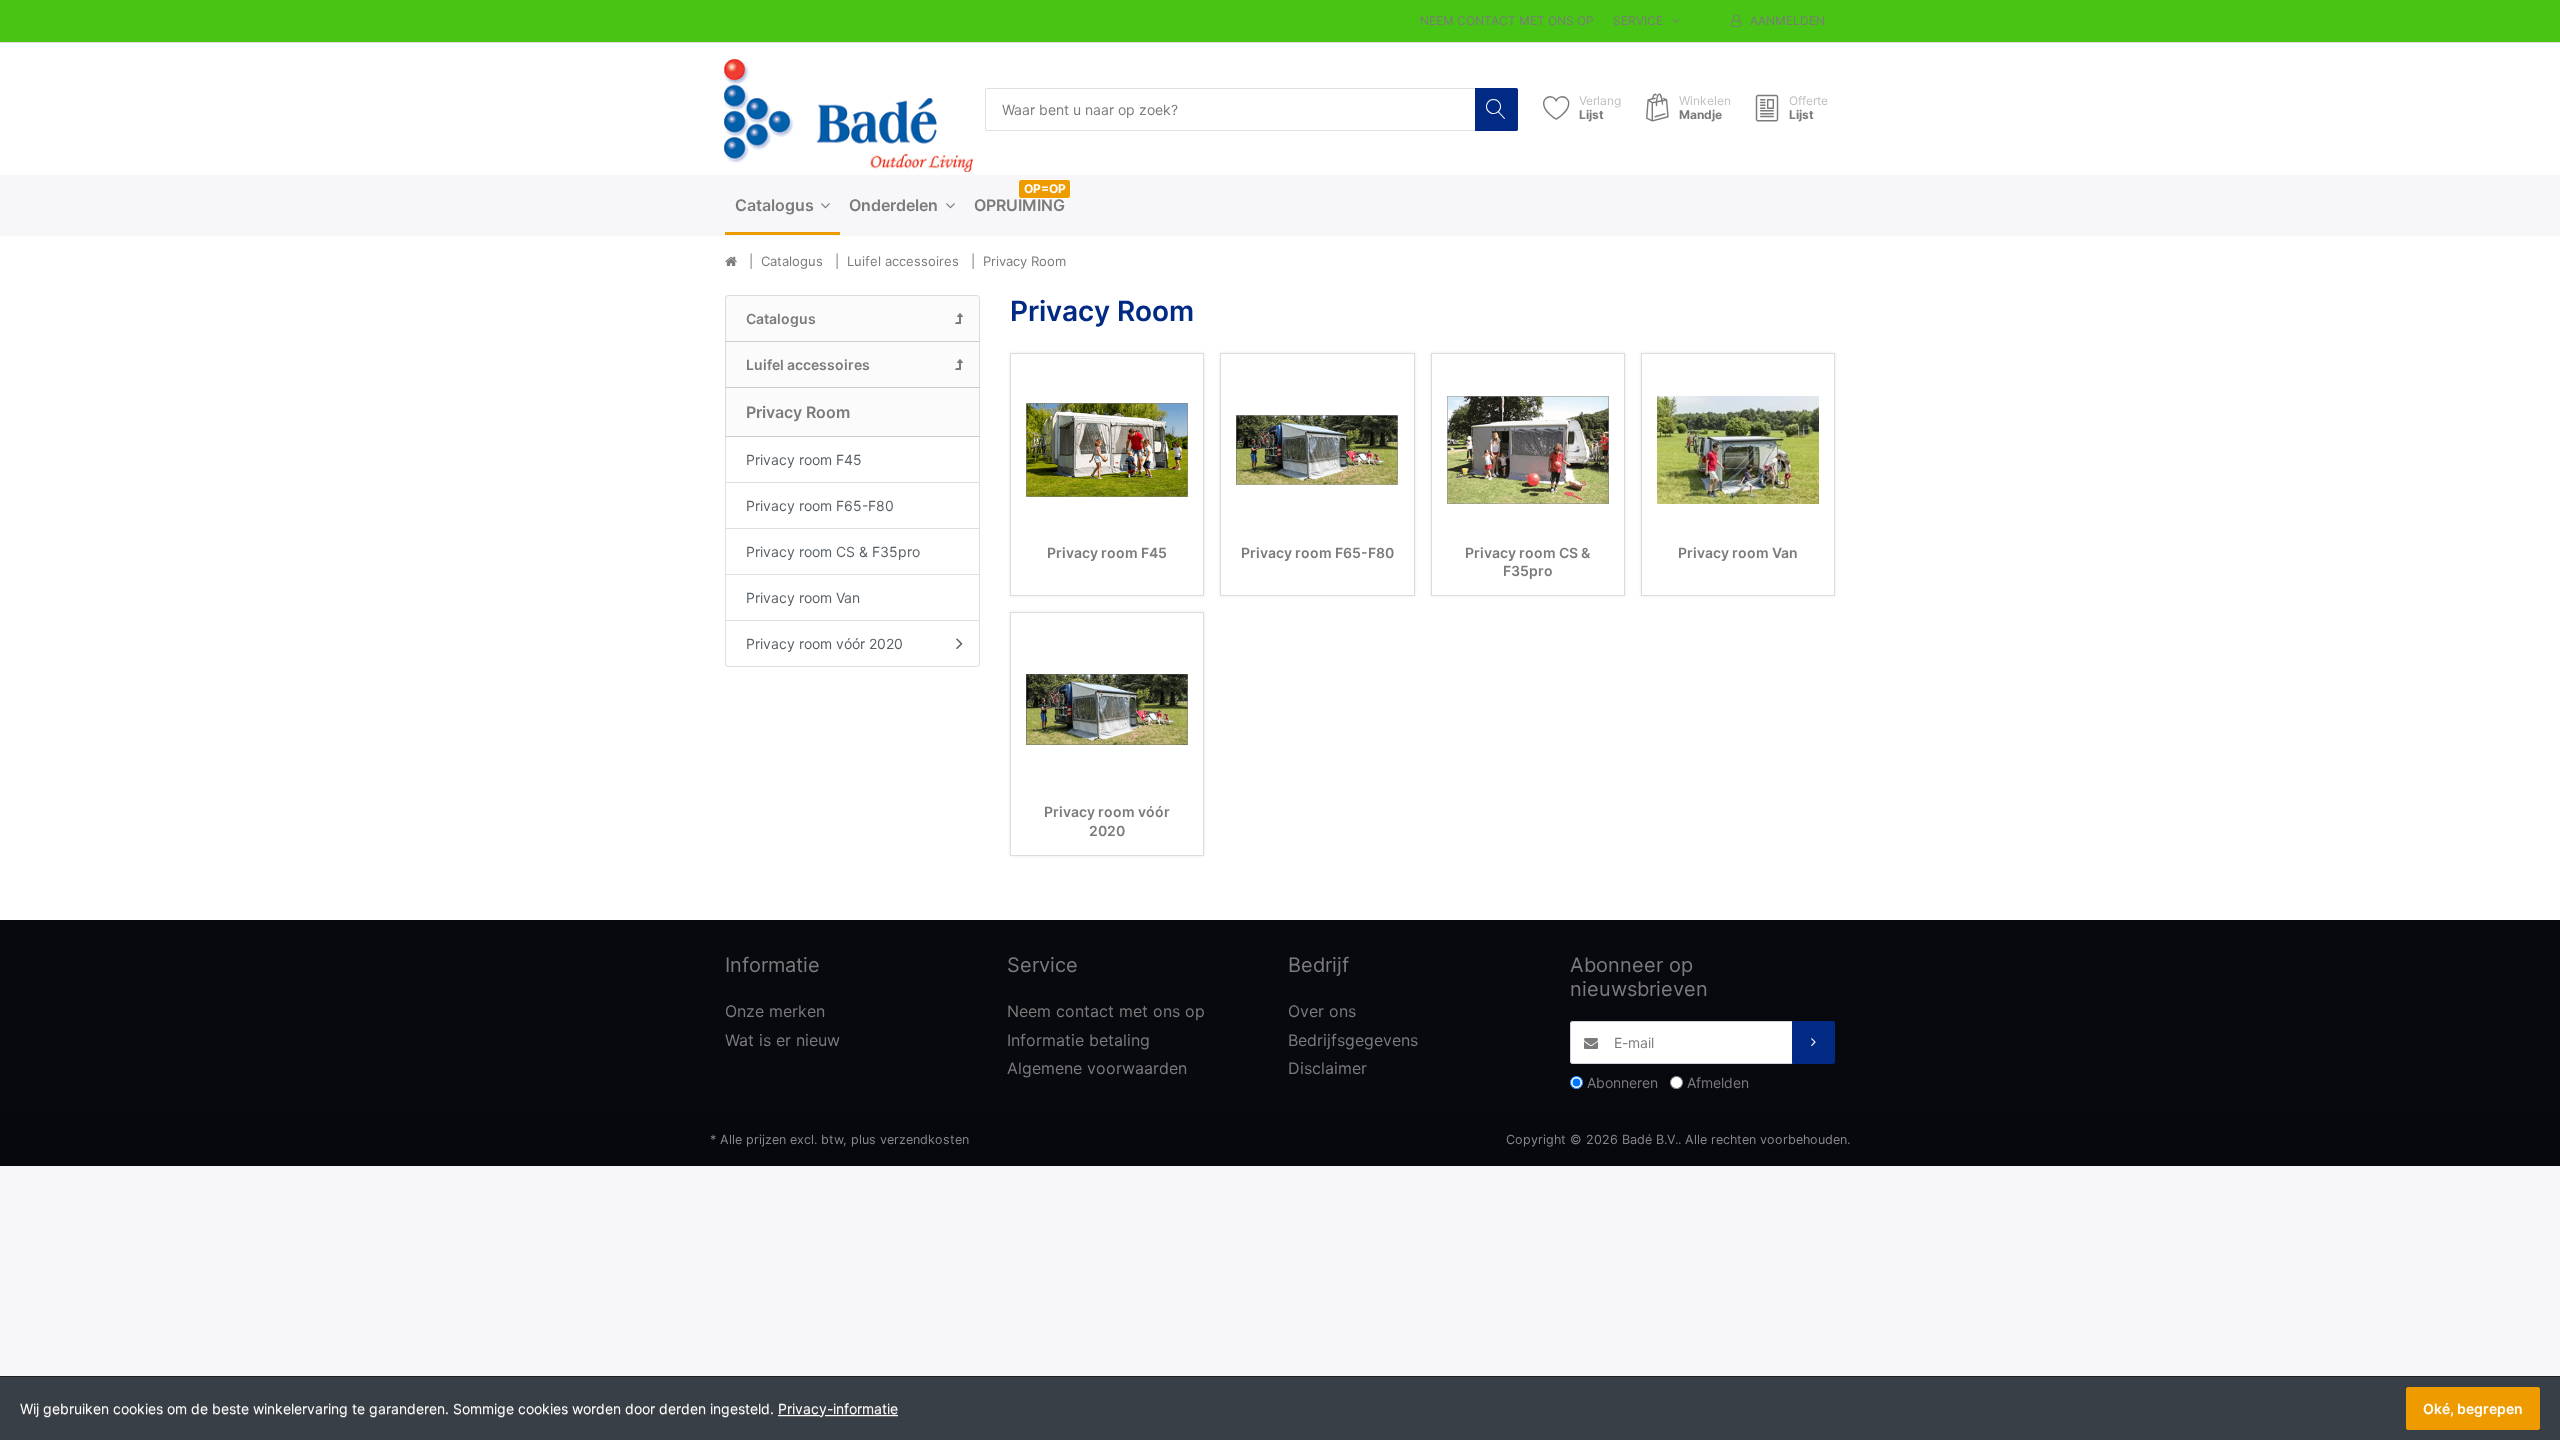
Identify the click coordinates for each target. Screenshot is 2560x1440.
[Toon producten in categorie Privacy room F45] (1107, 450)
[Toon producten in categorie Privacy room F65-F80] (1317, 450)
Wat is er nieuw (782, 1040)
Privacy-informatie (838, 1408)
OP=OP (1045, 188)
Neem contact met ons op (1507, 20)
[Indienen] (1813, 1042)
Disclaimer (1327, 1068)
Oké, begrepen (2473, 1408)
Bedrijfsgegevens (1353, 1040)
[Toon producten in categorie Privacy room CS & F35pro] (1528, 450)
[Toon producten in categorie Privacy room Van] (1738, 450)
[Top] (731, 262)
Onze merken (775, 1011)
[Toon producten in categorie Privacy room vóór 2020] (1107, 709)
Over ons (1322, 1011)
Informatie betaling (1078, 1040)
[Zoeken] (1496, 109)
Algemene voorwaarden (1097, 1068)
